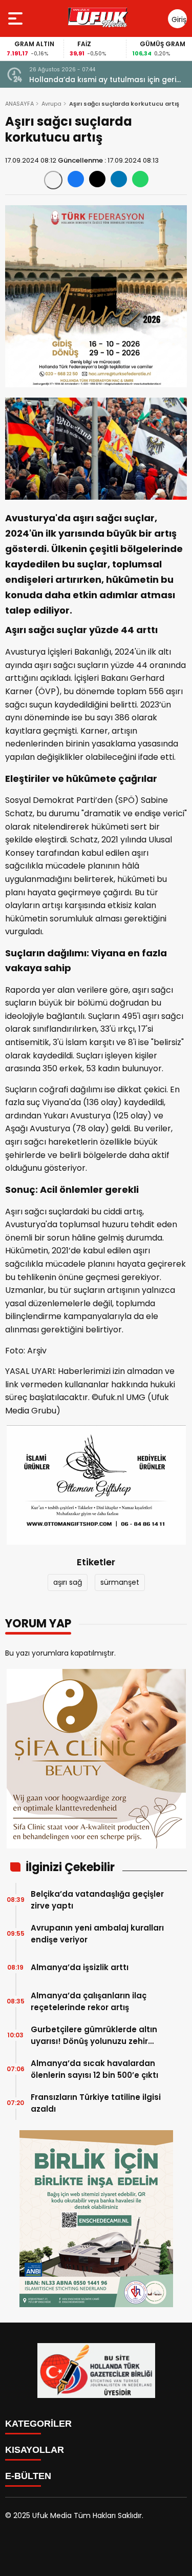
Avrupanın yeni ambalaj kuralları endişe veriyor (97, 1934)
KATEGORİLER (38, 2424)
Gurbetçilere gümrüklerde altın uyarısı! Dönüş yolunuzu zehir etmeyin (94, 2036)
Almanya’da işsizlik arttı (80, 1967)
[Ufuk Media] (98, 18)
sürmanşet (120, 1582)
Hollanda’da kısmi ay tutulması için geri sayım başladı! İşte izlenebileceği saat (103, 80)
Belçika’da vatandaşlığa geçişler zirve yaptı (97, 1900)
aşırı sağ (68, 1582)
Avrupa (51, 104)
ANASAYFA (19, 104)
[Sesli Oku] (53, 180)
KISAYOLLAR (35, 2450)
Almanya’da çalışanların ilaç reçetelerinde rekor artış (89, 2001)
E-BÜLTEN (28, 2476)
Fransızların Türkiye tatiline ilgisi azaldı (96, 2103)
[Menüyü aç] (17, 18)
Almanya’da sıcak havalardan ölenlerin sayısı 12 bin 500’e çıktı (94, 2069)
